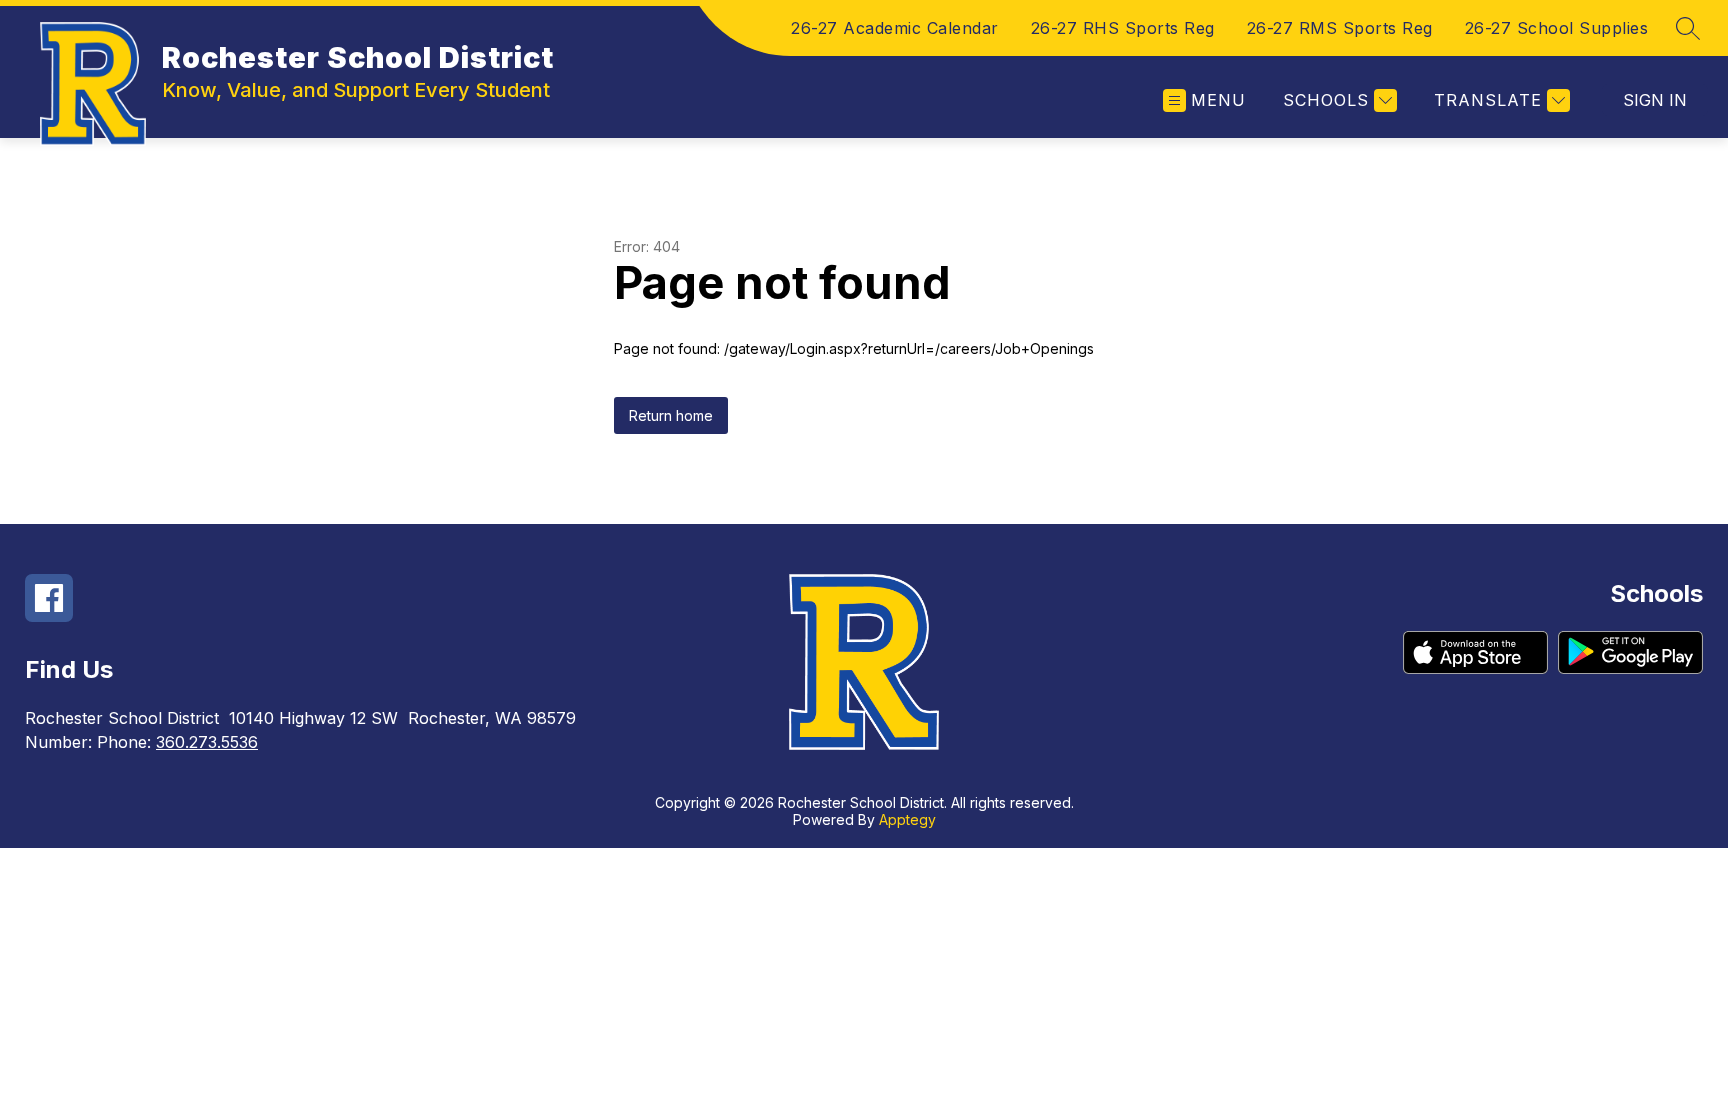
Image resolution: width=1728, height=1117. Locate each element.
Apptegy (907, 819)
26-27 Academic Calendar (895, 28)
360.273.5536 (207, 742)
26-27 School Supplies (1557, 28)
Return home (671, 415)
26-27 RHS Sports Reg (1123, 28)
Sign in (1655, 100)
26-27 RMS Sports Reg (1340, 28)
